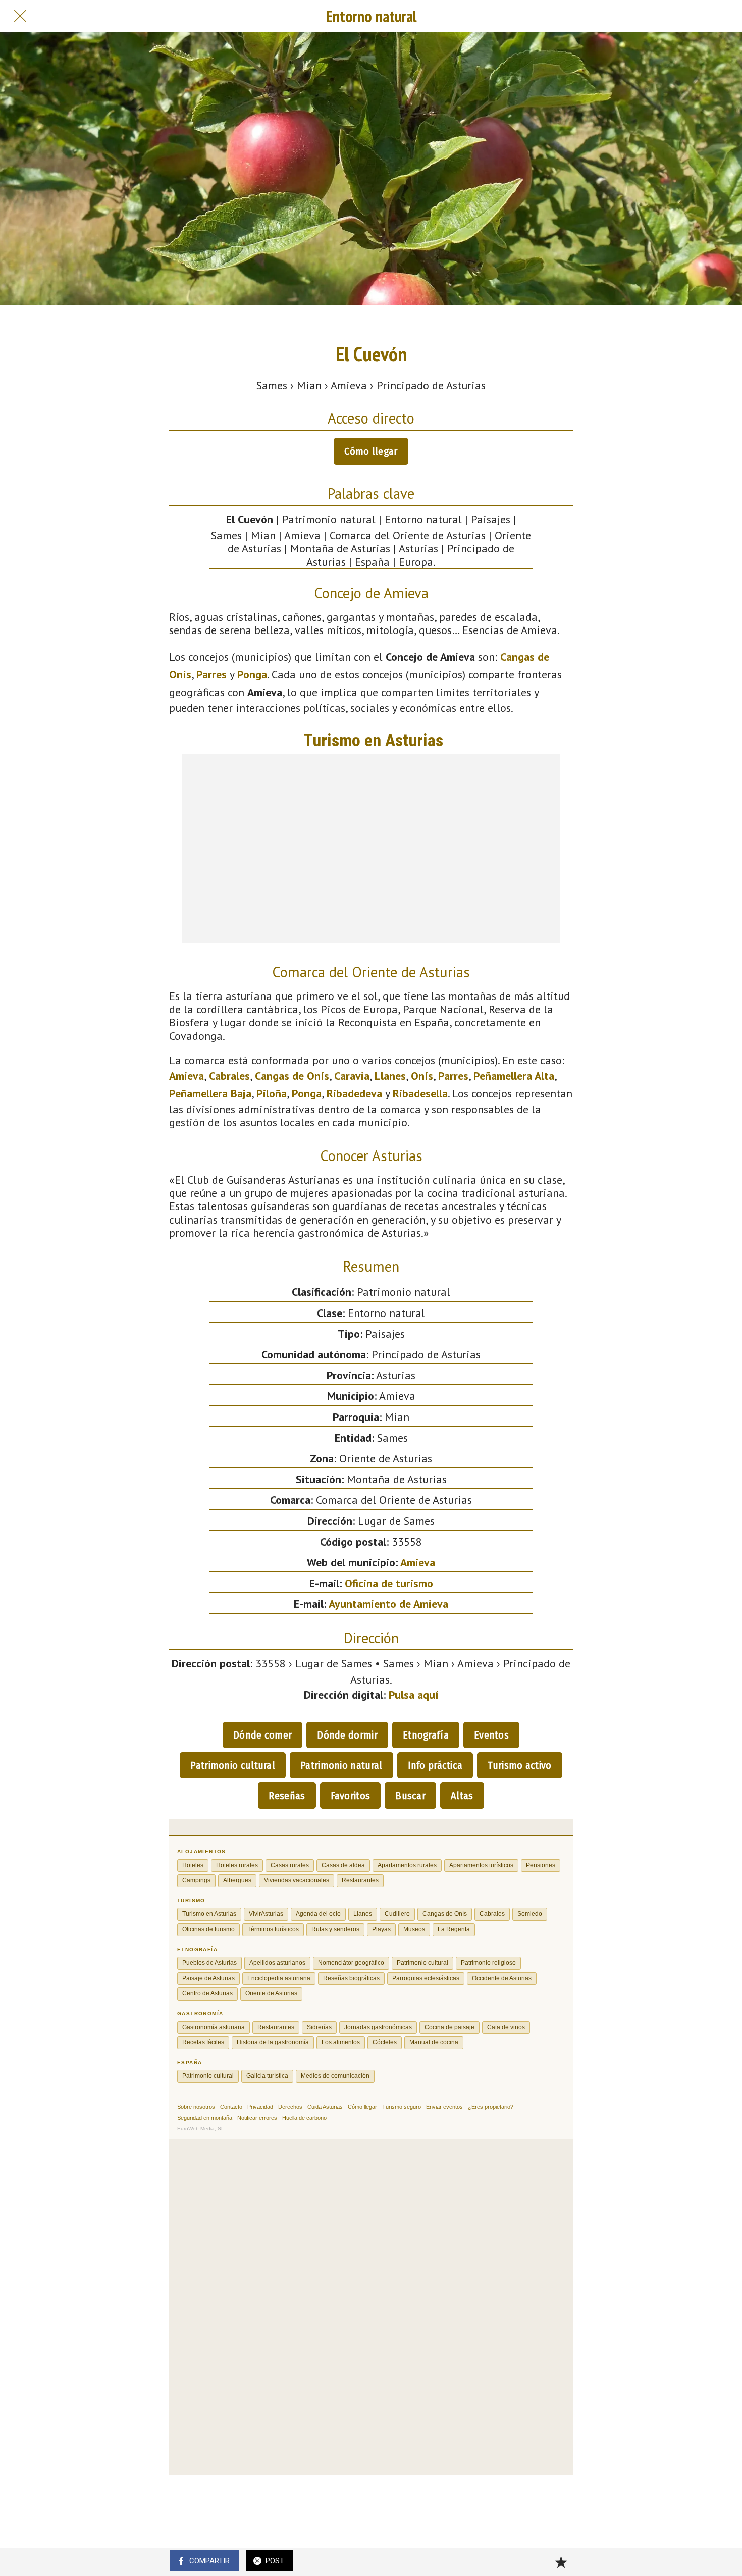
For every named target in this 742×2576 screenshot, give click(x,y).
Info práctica (435, 1765)
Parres (211, 674)
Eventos (491, 1735)
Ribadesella (420, 1093)
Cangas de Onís (292, 1076)
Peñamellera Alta (514, 1076)
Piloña (272, 1093)
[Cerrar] (20, 16)
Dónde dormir (347, 1735)
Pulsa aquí (414, 1695)
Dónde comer (262, 1735)
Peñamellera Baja (210, 1093)
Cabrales (229, 1076)
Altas (462, 1796)
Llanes (390, 1076)
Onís (422, 1076)
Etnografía (426, 1735)
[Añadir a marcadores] (561, 2562)
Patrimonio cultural (233, 1765)
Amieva (187, 1076)
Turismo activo (519, 1765)
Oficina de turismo (389, 1583)
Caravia (352, 1076)
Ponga (252, 674)
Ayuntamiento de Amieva (388, 1604)
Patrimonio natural (341, 1765)
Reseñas (287, 1796)
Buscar (410, 1796)
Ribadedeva (354, 1093)
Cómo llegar (371, 451)
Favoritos (351, 1796)
